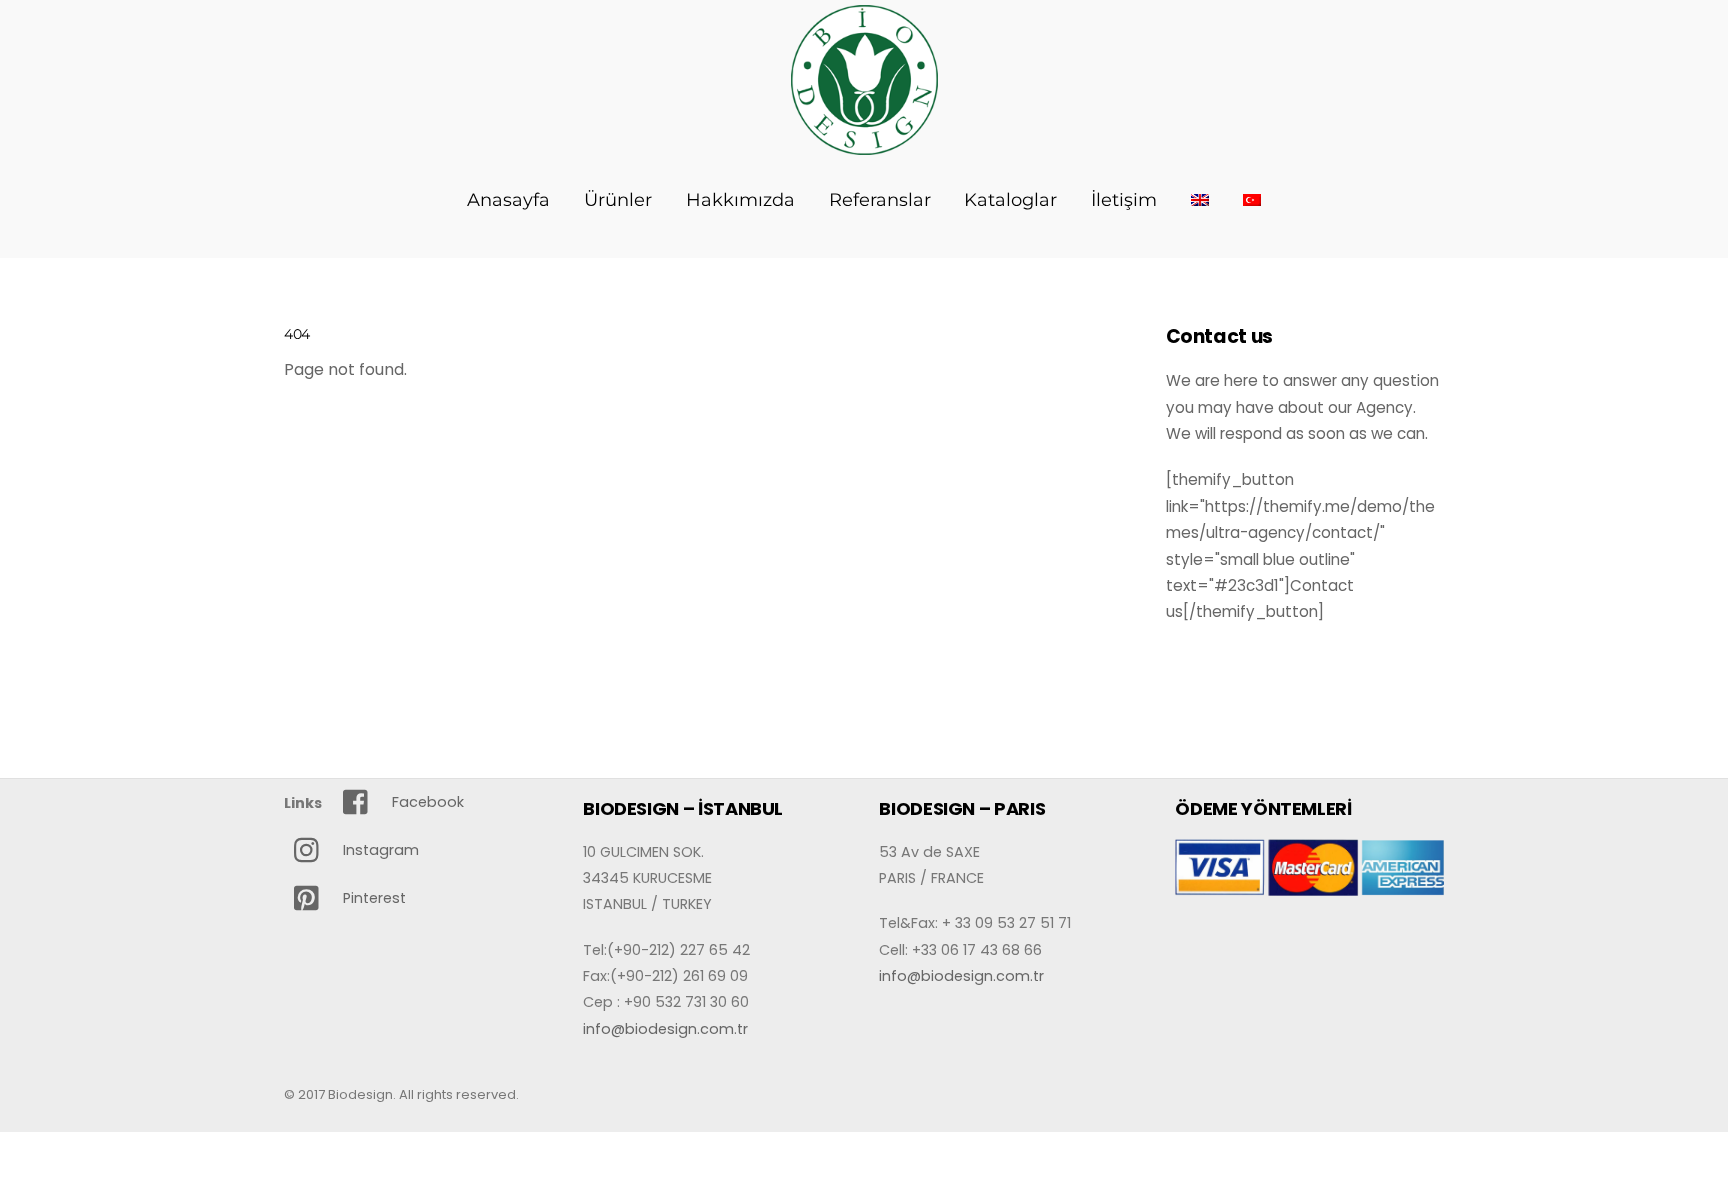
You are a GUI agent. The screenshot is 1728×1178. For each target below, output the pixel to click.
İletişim (1124, 200)
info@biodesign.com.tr (665, 1029)
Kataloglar (1010, 200)
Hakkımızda (740, 200)
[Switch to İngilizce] (1200, 200)
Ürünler (618, 200)
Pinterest (372, 898)
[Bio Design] (864, 144)
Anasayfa (508, 200)
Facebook (426, 802)
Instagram (379, 850)
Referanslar (880, 200)
